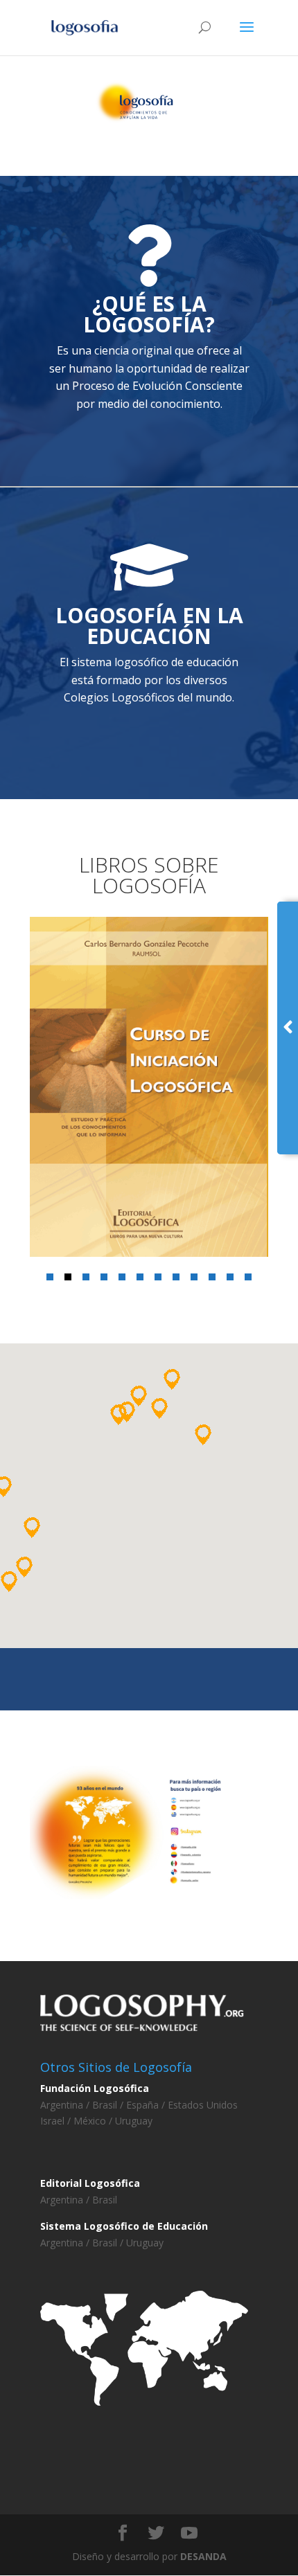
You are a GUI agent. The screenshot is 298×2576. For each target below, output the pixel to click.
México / (94, 2121)
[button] (50, 1277)
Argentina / (66, 2105)
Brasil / (108, 2105)
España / (144, 2105)
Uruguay (134, 2121)
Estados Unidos (201, 2105)
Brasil (105, 2200)
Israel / (57, 2121)
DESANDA (203, 2556)
